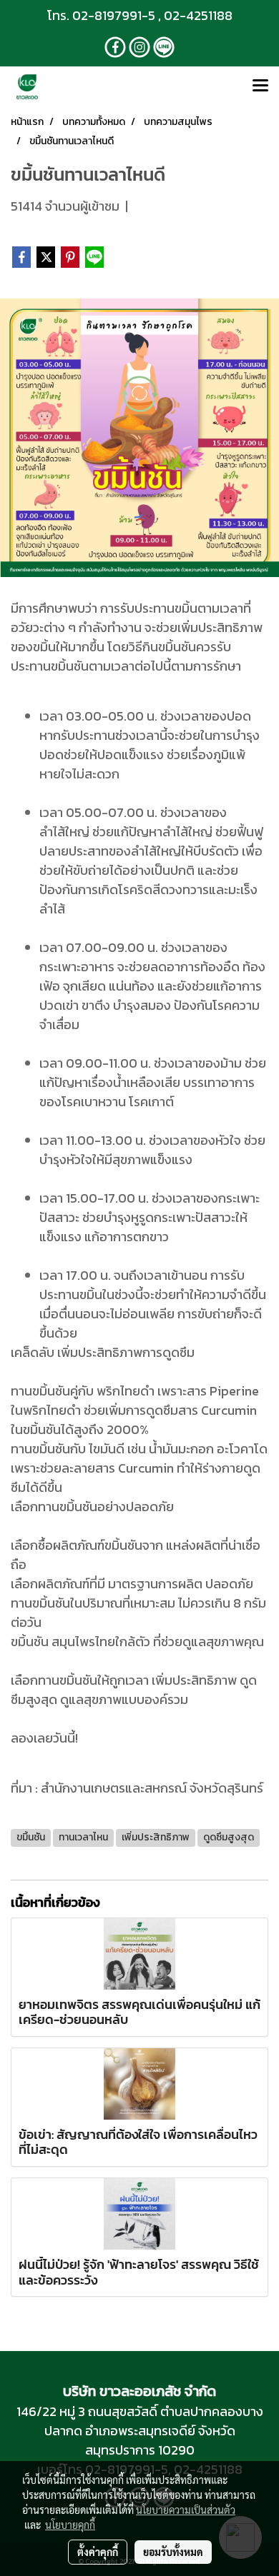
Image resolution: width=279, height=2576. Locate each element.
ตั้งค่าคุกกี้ (98, 2552)
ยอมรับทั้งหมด (173, 2552)
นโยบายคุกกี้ (70, 2525)
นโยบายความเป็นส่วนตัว (186, 2510)
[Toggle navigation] (260, 86)
